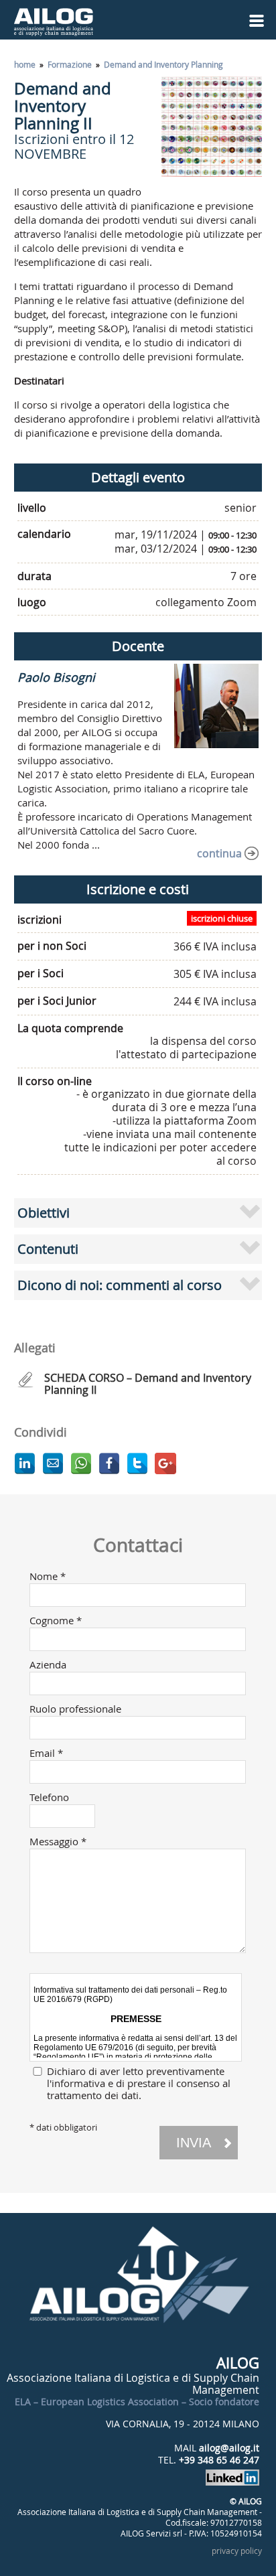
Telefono (49, 1797)
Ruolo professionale (75, 1709)
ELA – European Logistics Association (97, 2402)
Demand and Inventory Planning (163, 64)
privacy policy (237, 2551)
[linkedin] (25, 1463)
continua (219, 853)
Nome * (48, 1576)
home (25, 64)
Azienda (48, 1664)
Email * (46, 1753)
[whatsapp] (81, 1463)
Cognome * (56, 1620)
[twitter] (137, 1463)
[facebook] (109, 1463)
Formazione (70, 64)
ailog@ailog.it (229, 2448)
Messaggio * (58, 1841)
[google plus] (165, 1463)
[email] (53, 1463)
